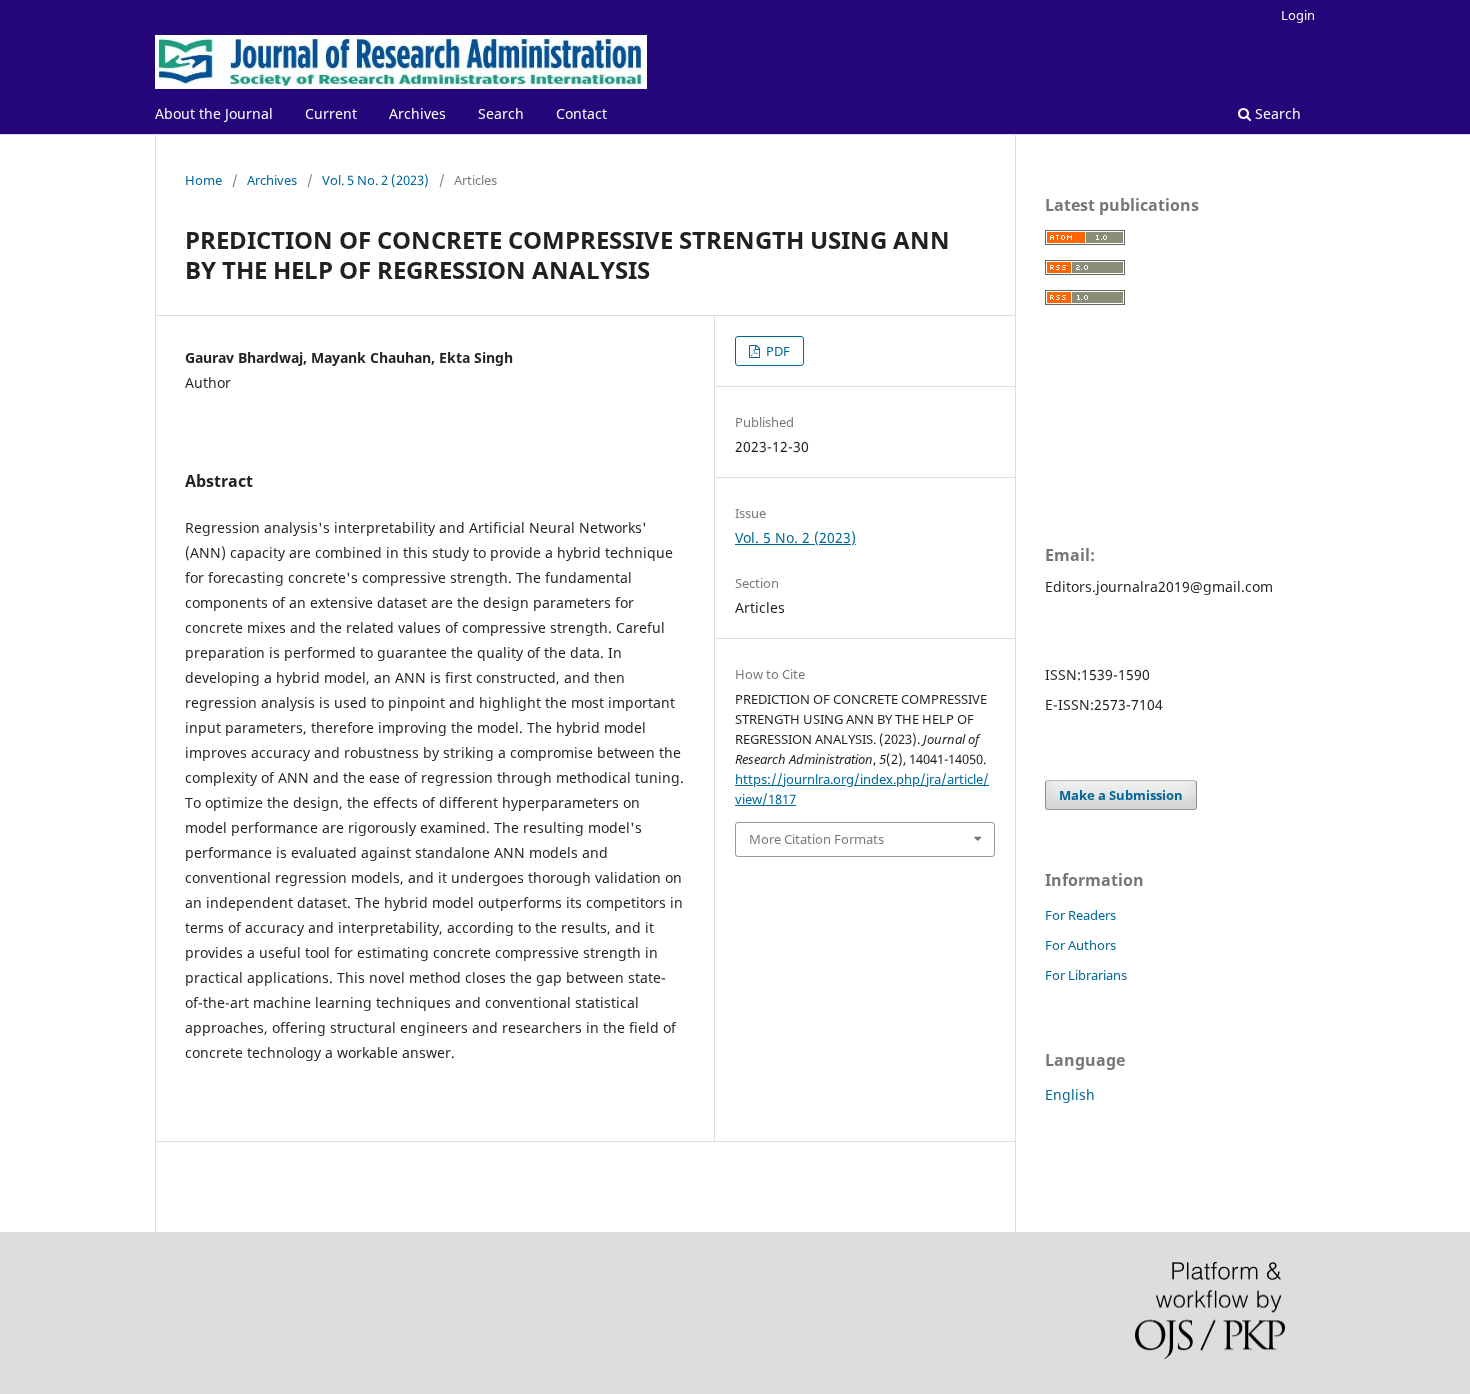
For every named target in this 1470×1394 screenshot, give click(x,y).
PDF (776, 351)
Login (1298, 15)
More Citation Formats (816, 839)
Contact (581, 113)
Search (501, 113)
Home (203, 180)
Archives (417, 113)
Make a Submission (1121, 795)
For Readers (1080, 915)
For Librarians (1086, 975)
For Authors (1080, 945)
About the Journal (214, 113)
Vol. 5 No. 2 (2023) (375, 180)
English (1070, 1094)
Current (331, 113)
